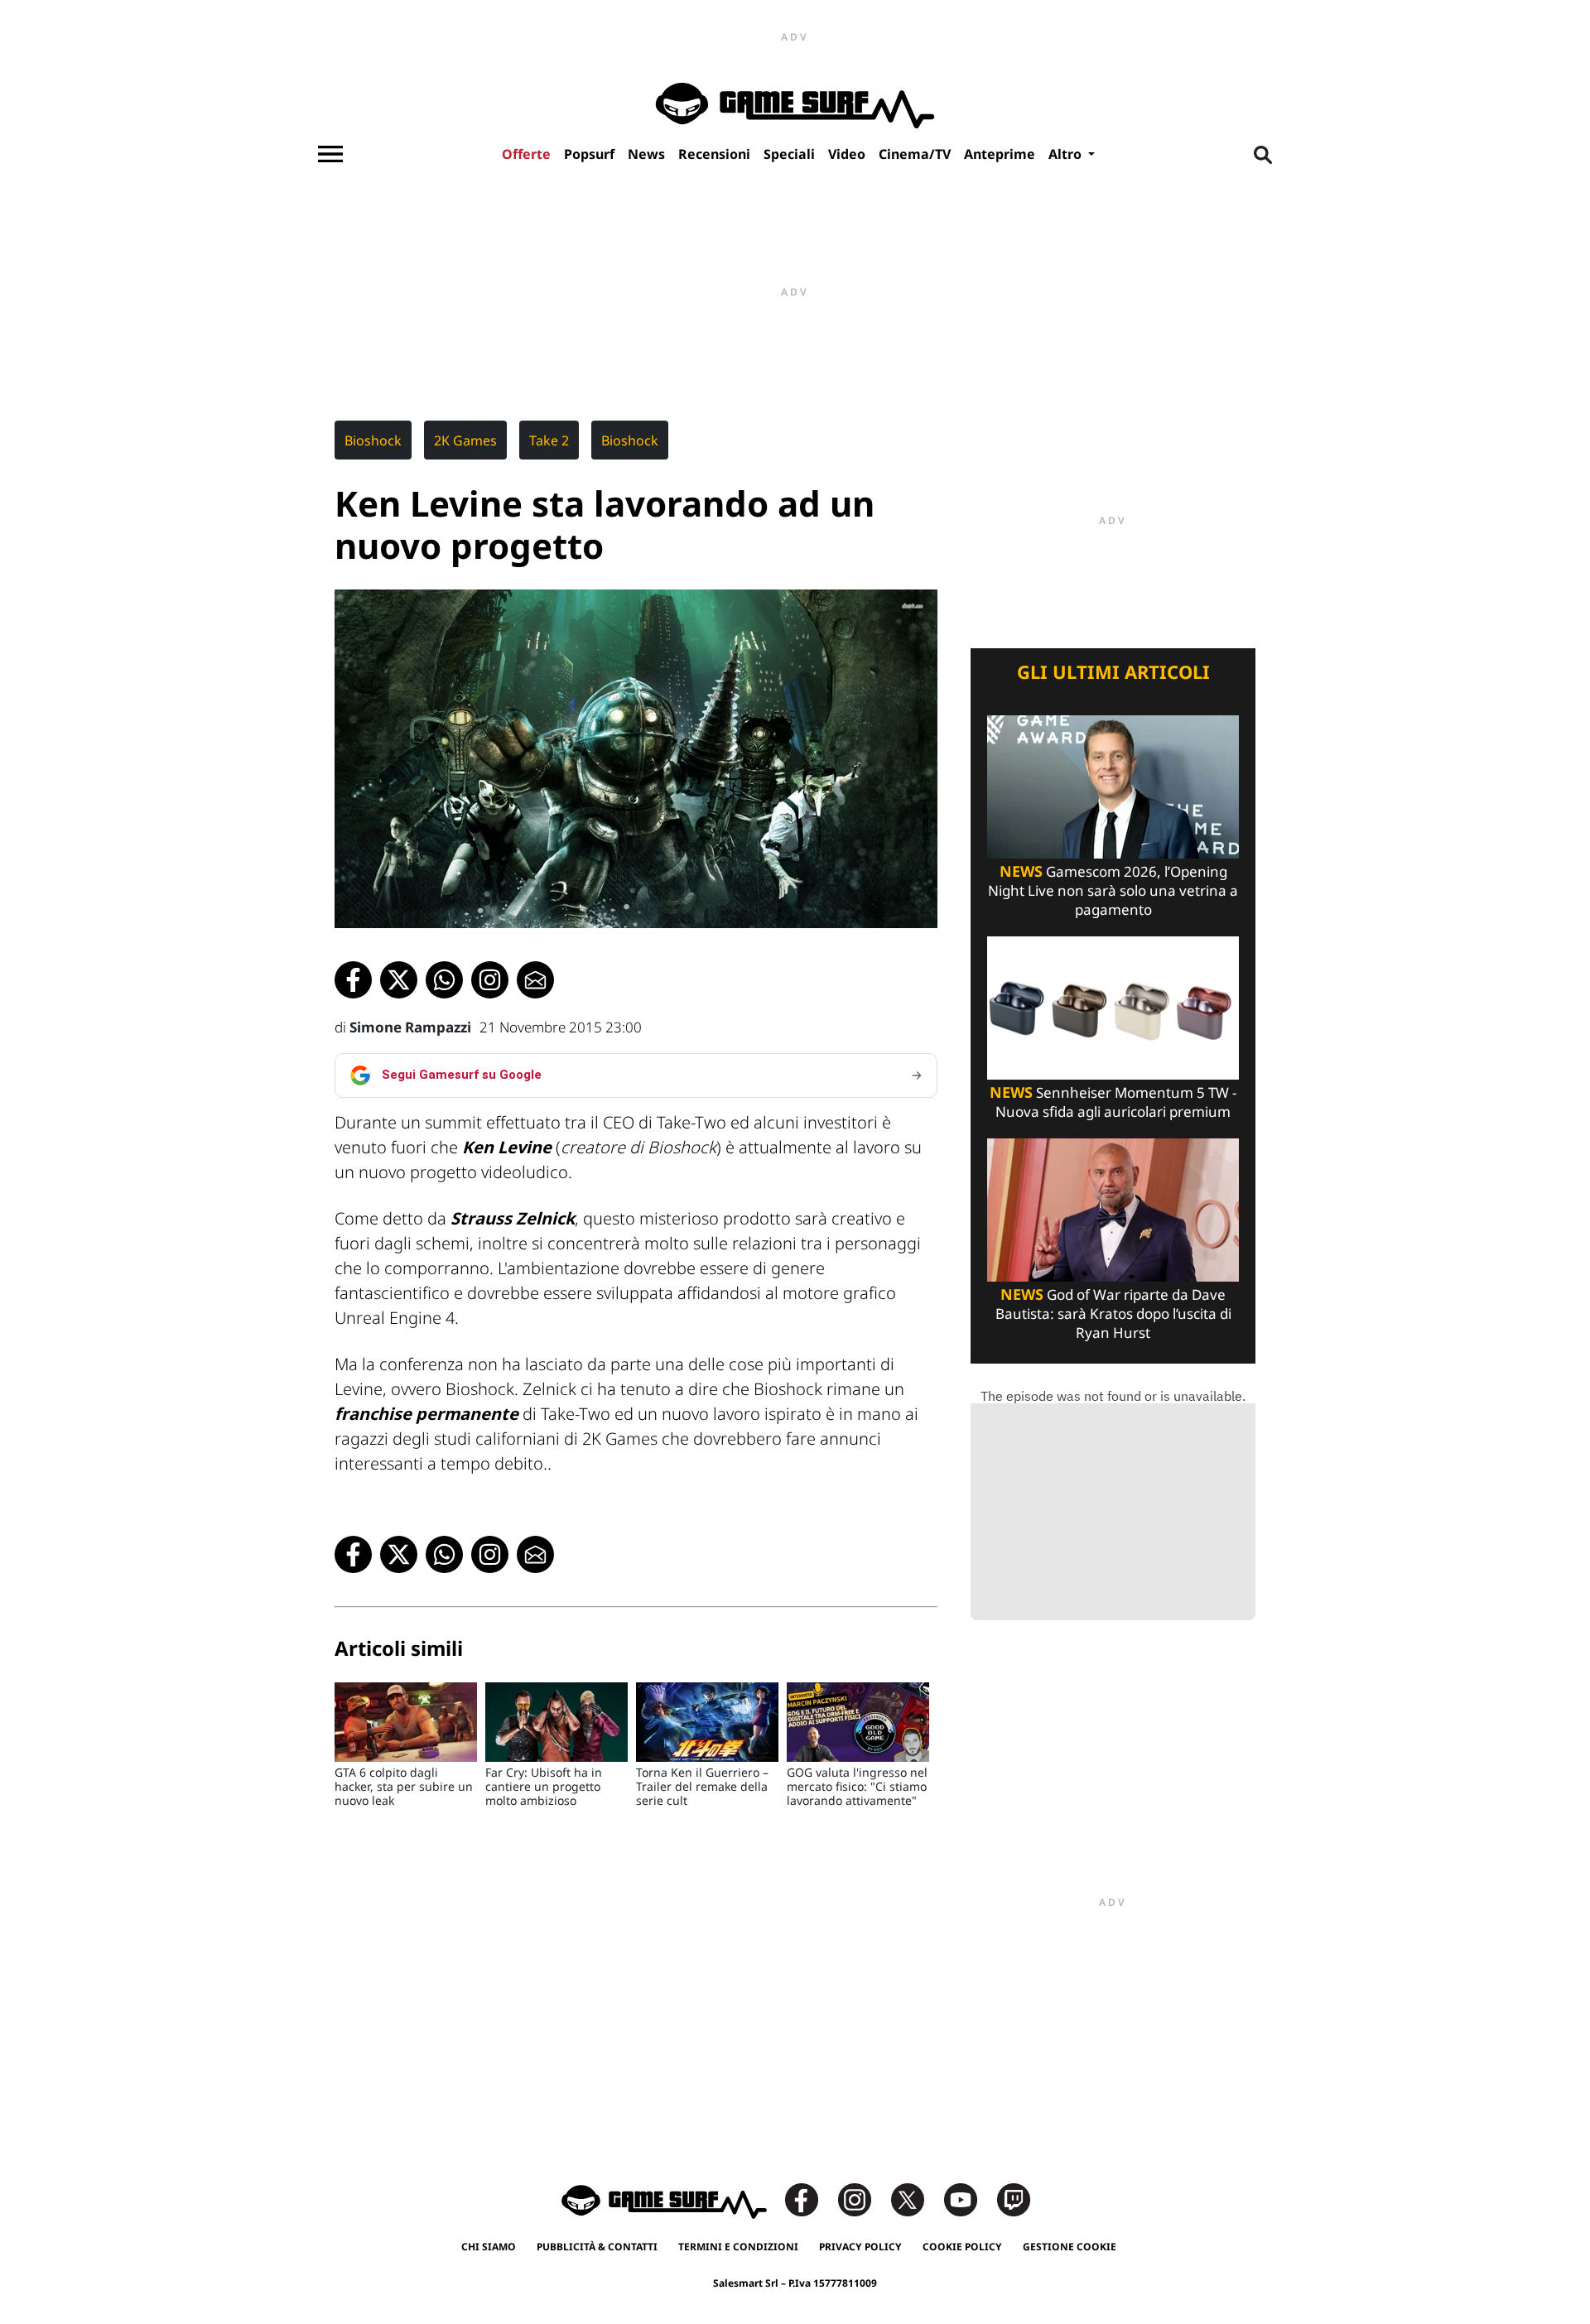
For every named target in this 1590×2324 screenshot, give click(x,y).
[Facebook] (810, 2199)
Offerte (526, 154)
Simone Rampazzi (410, 1027)
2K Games (465, 440)
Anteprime (1000, 154)
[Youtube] (969, 2199)
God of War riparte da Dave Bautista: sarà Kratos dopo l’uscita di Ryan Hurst (1113, 1314)
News (646, 154)
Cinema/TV (915, 154)
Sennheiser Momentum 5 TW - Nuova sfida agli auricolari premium (1113, 1102)
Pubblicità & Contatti (597, 2247)
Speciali (789, 154)
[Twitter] (916, 2199)
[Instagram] (863, 2199)
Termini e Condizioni (738, 2247)
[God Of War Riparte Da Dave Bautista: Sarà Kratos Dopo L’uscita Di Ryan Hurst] (1113, 1208)
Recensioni (714, 154)
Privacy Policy (860, 2247)
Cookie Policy (962, 2247)
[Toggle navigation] (330, 154)
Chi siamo (489, 2247)
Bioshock (373, 440)
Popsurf (589, 154)
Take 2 (549, 440)
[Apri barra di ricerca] (1263, 154)
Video (847, 154)
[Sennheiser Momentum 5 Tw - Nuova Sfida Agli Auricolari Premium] (1113, 1006)
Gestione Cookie (1070, 2247)
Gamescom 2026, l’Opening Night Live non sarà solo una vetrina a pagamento (1113, 890)
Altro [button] (1067, 154)
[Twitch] (1014, 2199)
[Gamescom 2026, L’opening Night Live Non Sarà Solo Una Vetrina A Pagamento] (1113, 785)
